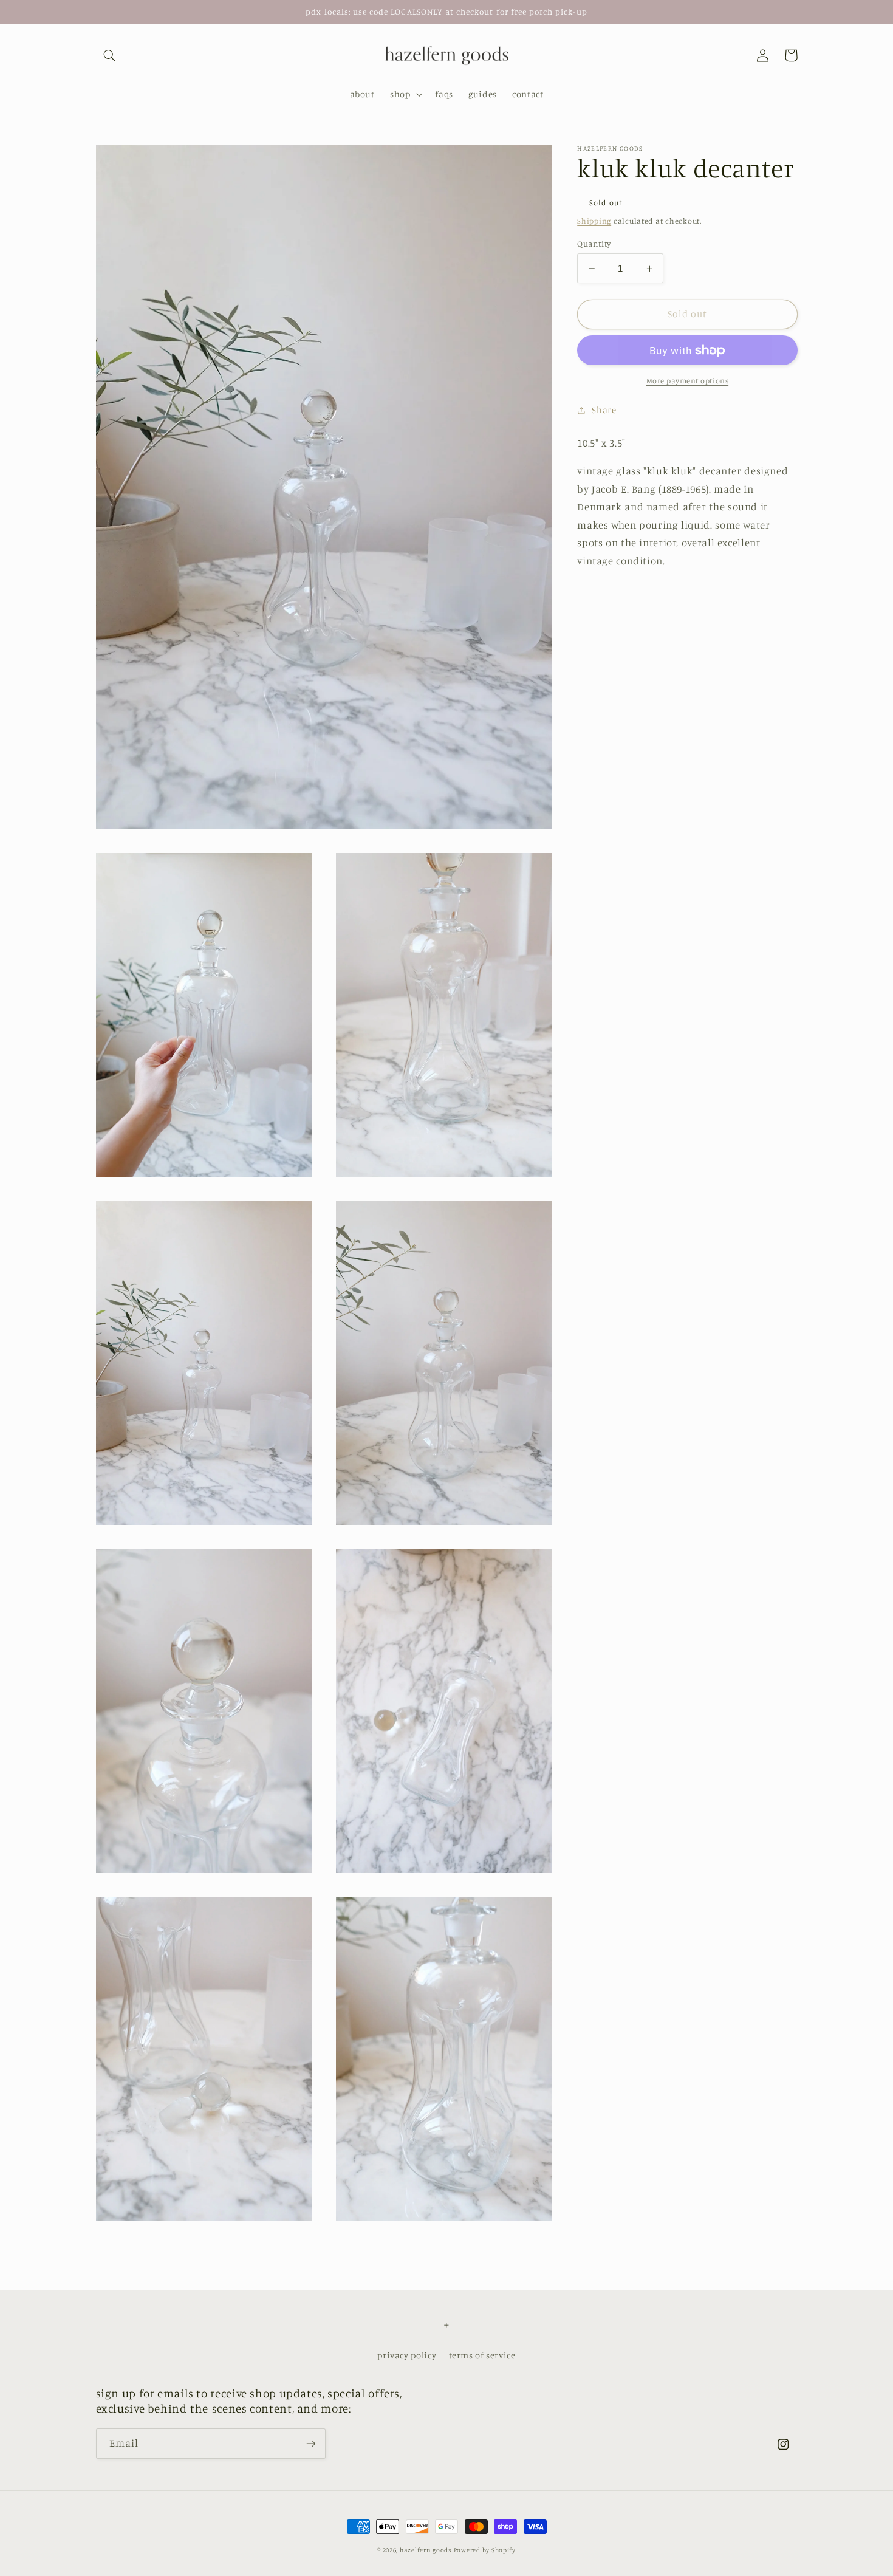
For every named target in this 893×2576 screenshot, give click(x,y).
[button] (110, 55)
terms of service (482, 2355)
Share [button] (604, 410)
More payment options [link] (688, 381)
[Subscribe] (310, 2443)
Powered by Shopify (485, 2550)
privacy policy (407, 2355)
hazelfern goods (426, 2550)
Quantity (594, 244)
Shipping (594, 221)
